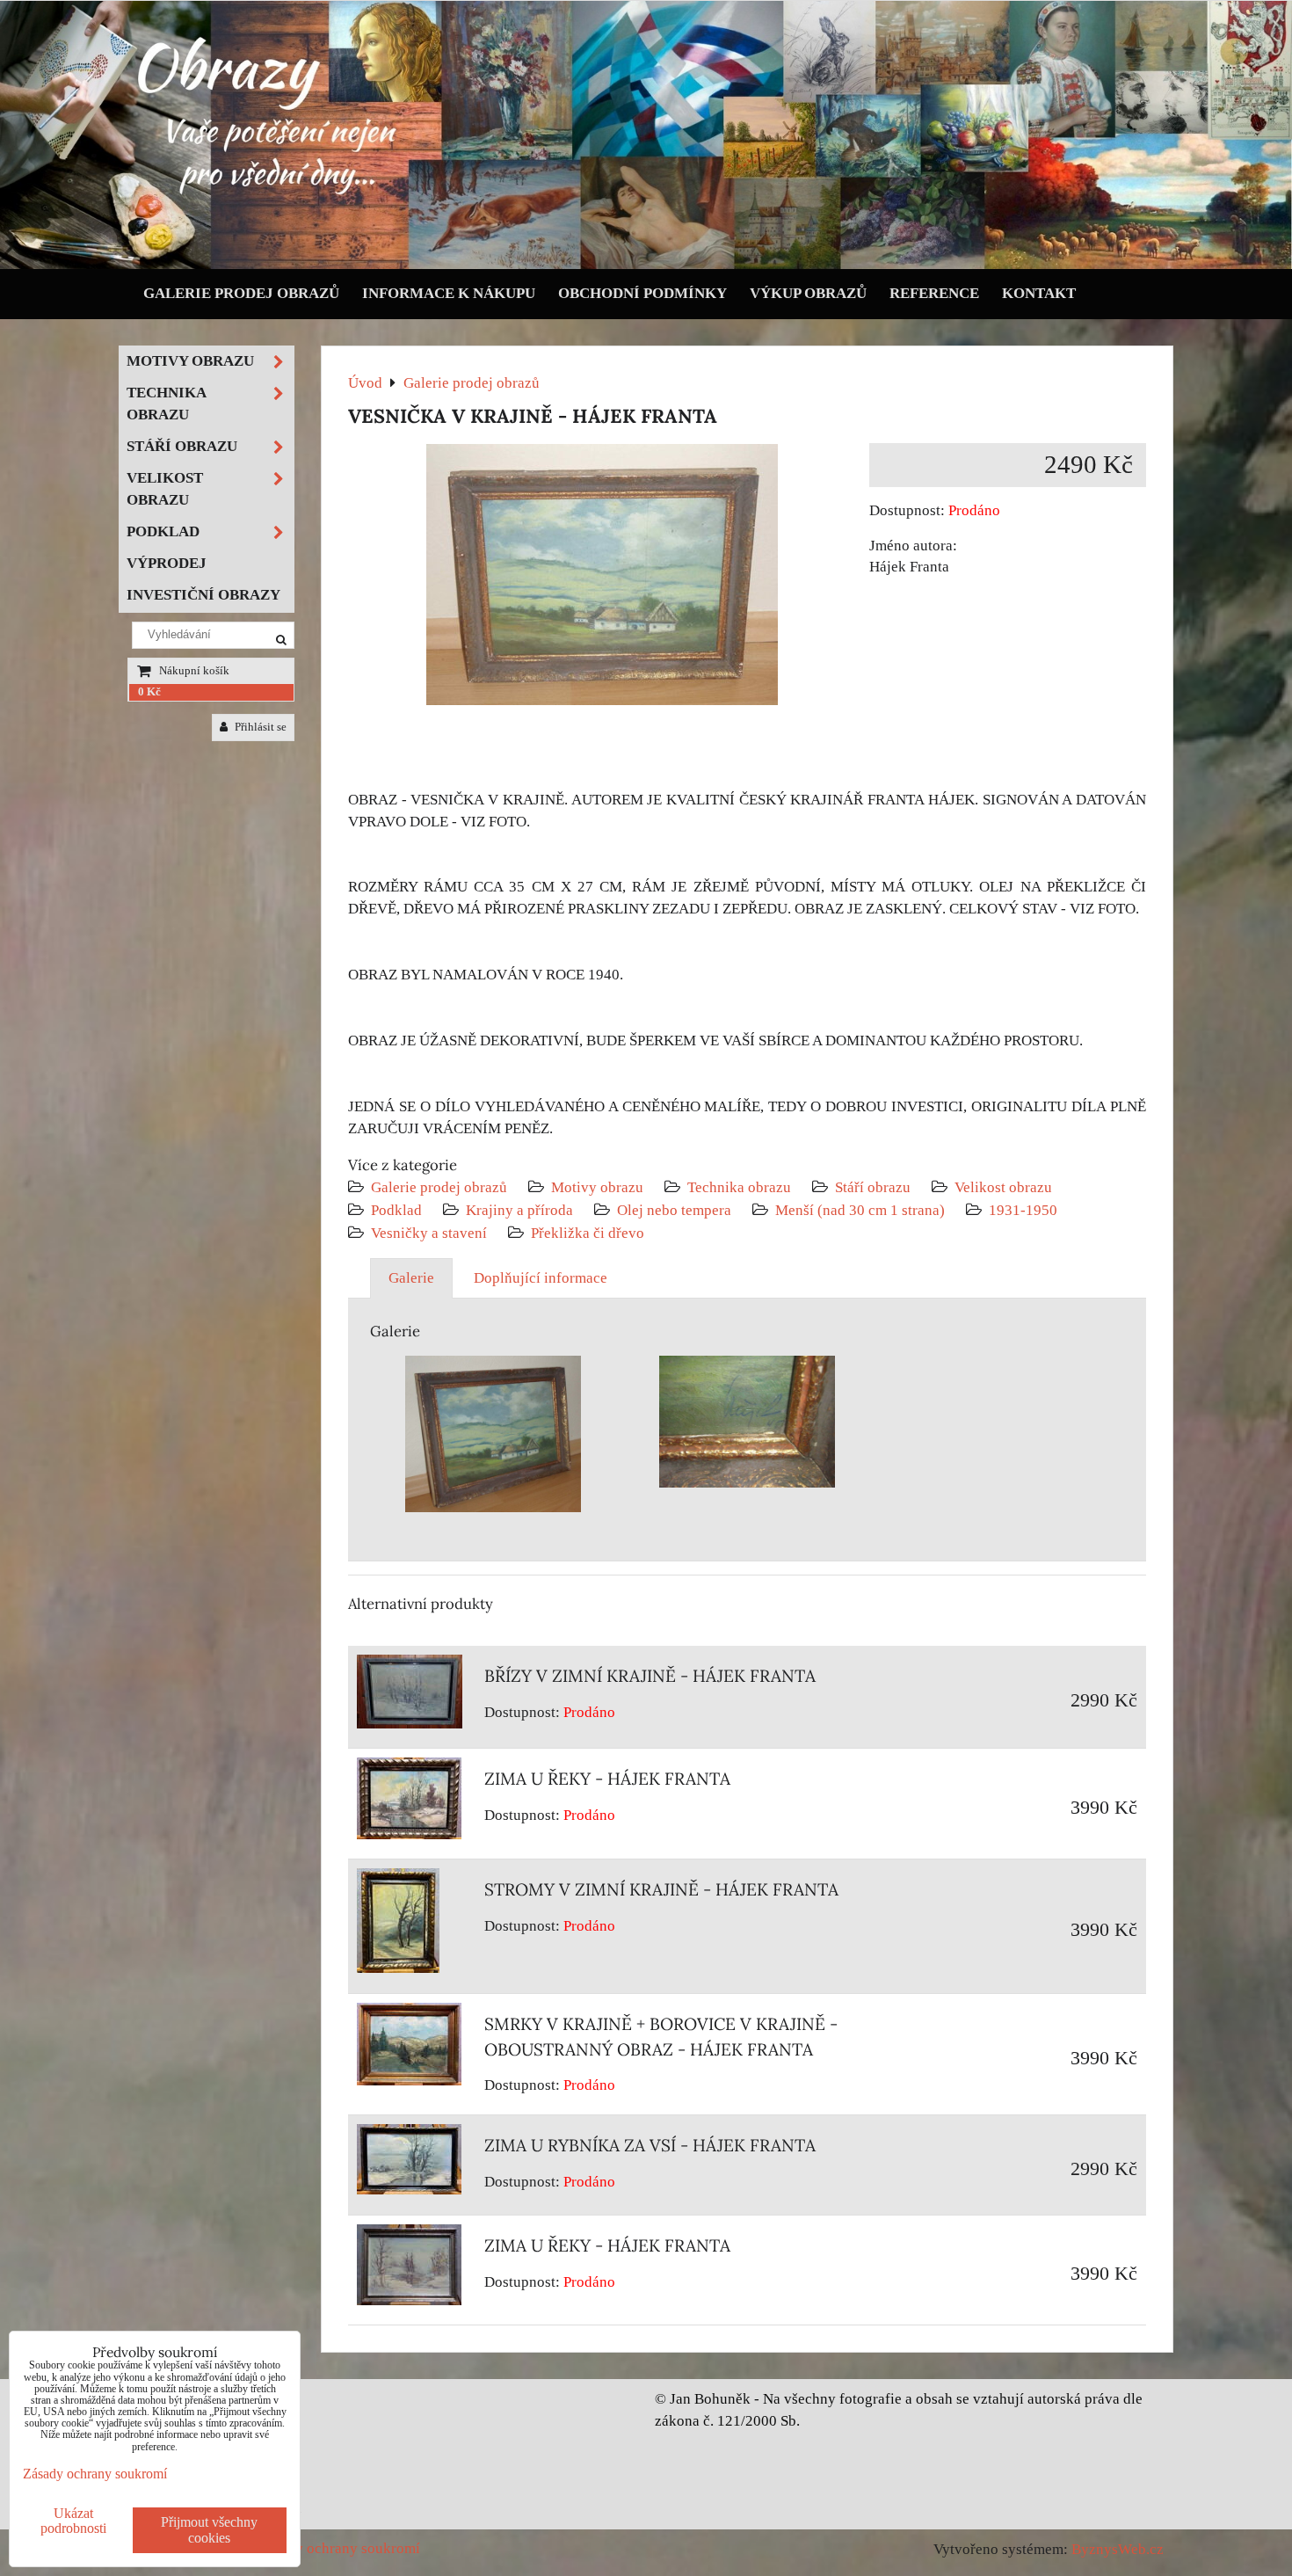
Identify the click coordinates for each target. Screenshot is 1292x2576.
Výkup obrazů (808, 293)
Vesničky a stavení (431, 1233)
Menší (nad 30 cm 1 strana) (862, 1210)
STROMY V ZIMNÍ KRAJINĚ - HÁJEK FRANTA (661, 1889)
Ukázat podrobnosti (73, 2521)
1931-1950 (1023, 1210)
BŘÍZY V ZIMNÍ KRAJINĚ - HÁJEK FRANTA (650, 1676)
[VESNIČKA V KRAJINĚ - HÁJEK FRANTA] (602, 578)
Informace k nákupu (449, 293)
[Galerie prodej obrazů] (646, 265)
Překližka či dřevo (588, 1233)
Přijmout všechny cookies (209, 2530)
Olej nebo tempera (674, 1210)
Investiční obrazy (203, 595)
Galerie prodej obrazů (241, 293)
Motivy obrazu (597, 1187)
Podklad (396, 1210)
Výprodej (167, 563)
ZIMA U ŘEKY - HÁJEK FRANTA (607, 1779)
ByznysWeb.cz (1118, 2549)
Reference (934, 293)
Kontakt (1039, 293)
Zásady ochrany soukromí (339, 2548)
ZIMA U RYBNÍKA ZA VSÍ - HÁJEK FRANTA (650, 2145)
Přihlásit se (259, 727)
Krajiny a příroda (519, 1210)
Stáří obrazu (873, 1187)
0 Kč (149, 692)
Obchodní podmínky (642, 293)
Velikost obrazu (1003, 1187)
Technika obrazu (739, 1187)
